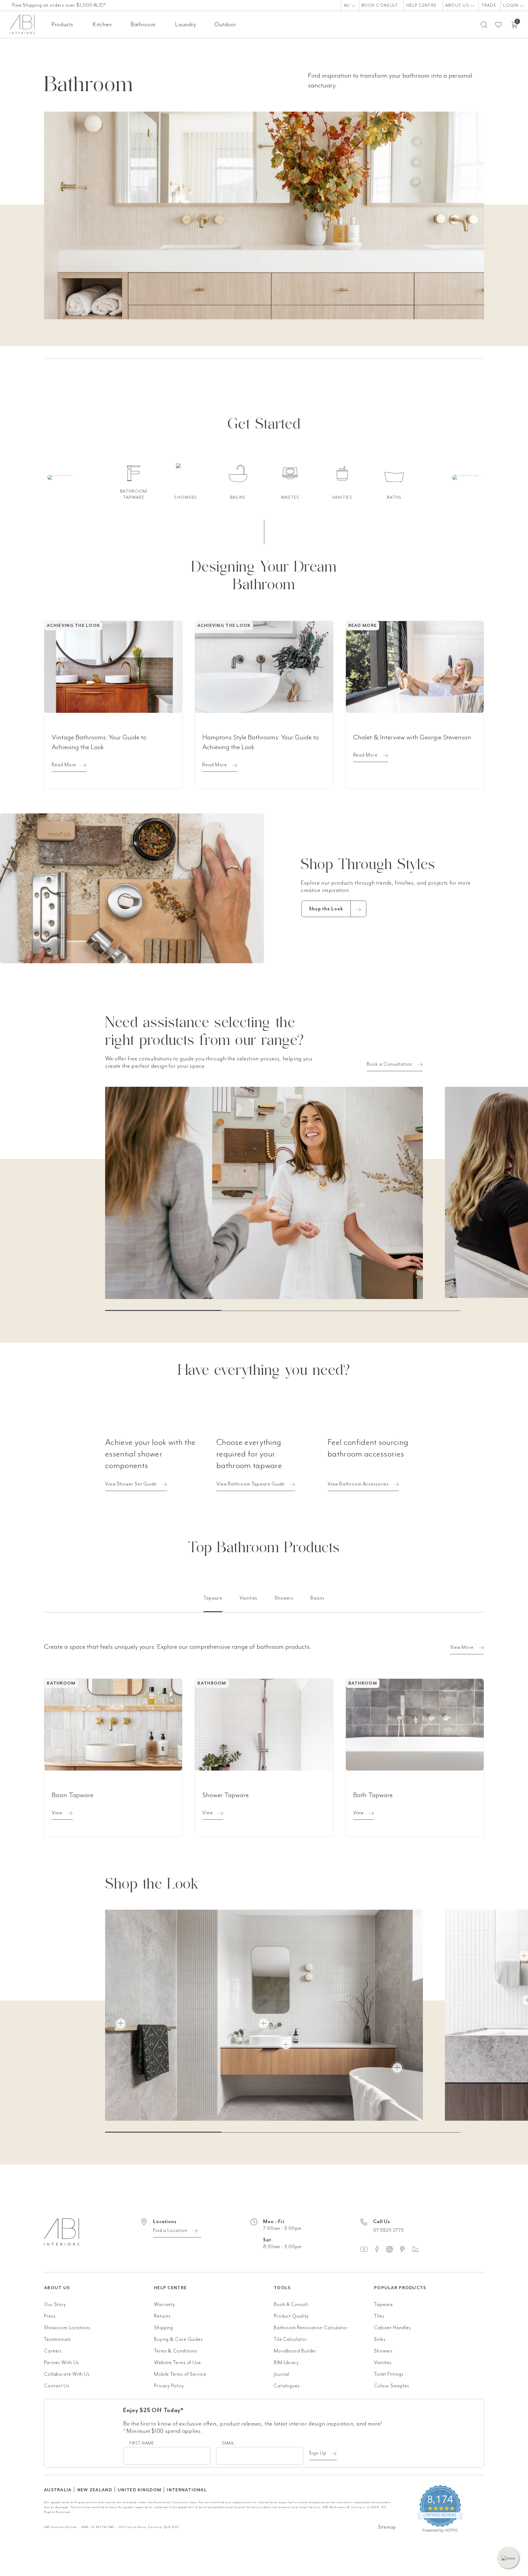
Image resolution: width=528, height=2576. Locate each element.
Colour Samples (392, 2386)
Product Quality (291, 2316)
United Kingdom (139, 2490)
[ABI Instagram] (392, 2249)
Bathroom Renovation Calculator (311, 2328)
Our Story (55, 2304)
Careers (53, 2351)
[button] (508, 2558)
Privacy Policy (169, 2386)
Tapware (383, 2304)
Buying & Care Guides (178, 2339)
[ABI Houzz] (418, 2249)
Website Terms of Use (178, 2363)
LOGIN (511, 5)
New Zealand (95, 2490)
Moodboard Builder (295, 2351)
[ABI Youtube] (367, 2249)
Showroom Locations (67, 2328)
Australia (58, 2490)
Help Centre (421, 5)
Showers (383, 2351)
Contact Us (57, 2386)
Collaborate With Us (67, 2374)
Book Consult (380, 5)
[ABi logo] (99, 2239)
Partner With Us (62, 2363)
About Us (458, 5)
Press (50, 2316)
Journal (282, 2374)
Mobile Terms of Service (180, 2374)
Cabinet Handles (392, 2328)
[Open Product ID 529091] (286, 2045)
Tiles (379, 2316)
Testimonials (58, 2339)
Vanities (383, 2363)
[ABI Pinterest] (405, 2249)
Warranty (165, 2304)
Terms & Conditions (176, 2351)
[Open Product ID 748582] (264, 2023)
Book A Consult (291, 2304)
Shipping (163, 2328)
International (187, 2490)
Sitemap (387, 2527)
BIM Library (286, 2363)
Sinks (380, 2339)
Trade (489, 5)
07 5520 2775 (389, 2230)
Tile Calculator (290, 2339)
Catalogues (287, 2386)
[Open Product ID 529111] (397, 2068)
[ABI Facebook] (380, 2249)
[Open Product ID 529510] (121, 2023)
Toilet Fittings (389, 2374)
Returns (162, 2316)
